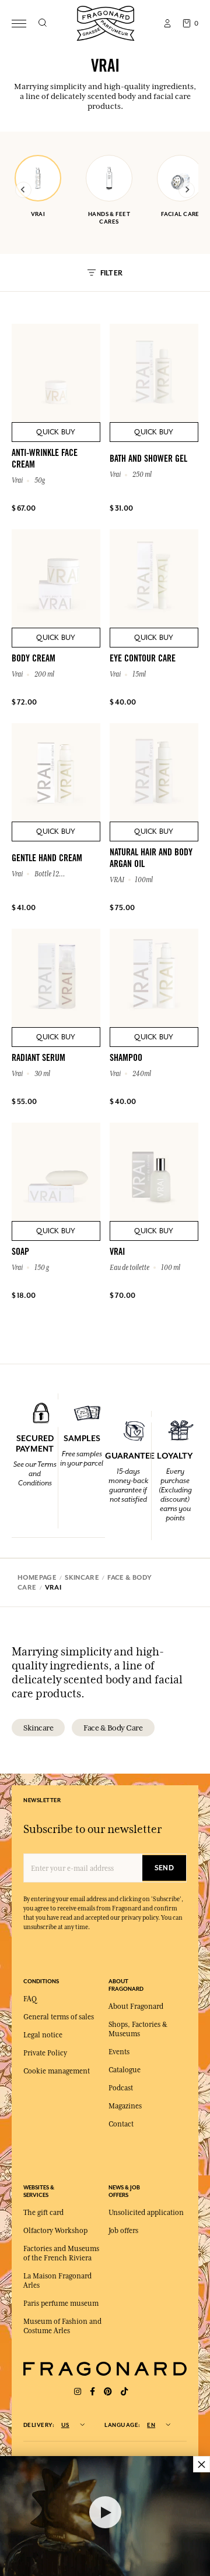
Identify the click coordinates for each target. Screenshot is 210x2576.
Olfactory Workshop (55, 2231)
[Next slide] (187, 190)
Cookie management (57, 2071)
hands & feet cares (109, 218)
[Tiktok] (124, 2392)
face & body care (113, 1728)
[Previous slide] (23, 190)
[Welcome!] (106, 22)
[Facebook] (92, 2392)
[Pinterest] (108, 2392)
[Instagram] (78, 2392)
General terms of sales (59, 2017)
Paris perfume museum (61, 2303)
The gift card (43, 2213)
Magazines (125, 2106)
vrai (38, 214)
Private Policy (45, 2053)
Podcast (121, 2088)
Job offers (123, 2231)
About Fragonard (136, 2007)
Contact (121, 2124)
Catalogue (125, 2070)
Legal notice (43, 2035)
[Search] (42, 23)
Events (119, 2052)
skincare (38, 1728)
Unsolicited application (146, 2213)
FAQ (30, 1999)
